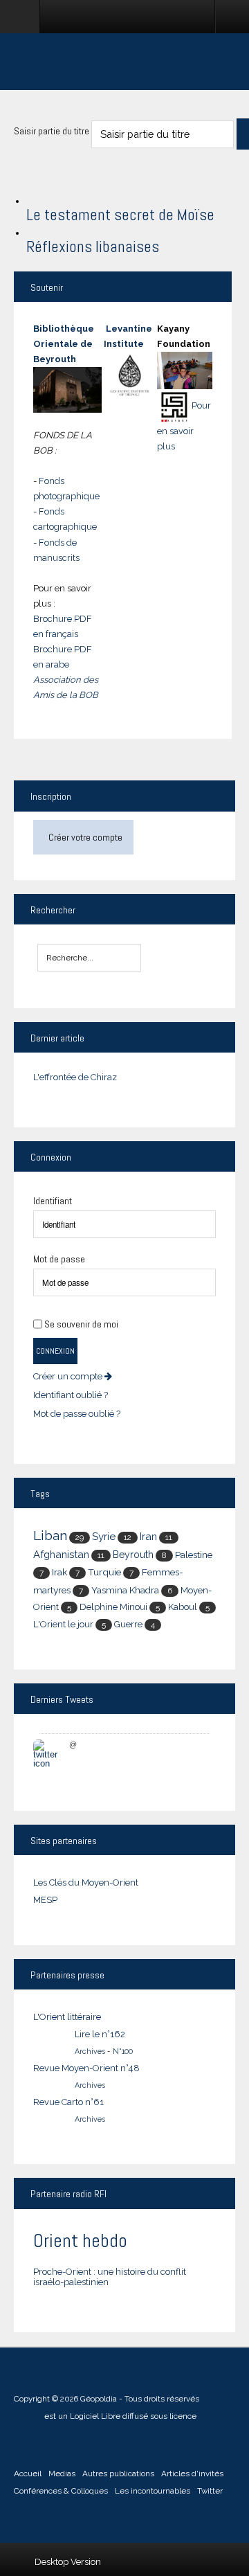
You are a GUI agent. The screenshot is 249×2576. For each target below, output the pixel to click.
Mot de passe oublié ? (77, 1414)
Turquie (104, 1572)
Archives (90, 2051)
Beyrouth (133, 1555)
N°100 (123, 2051)
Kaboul (183, 1607)
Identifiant (53, 1201)
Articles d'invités (192, 2474)
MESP (45, 1900)
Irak (59, 1572)
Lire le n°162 (100, 2034)
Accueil (28, 2474)
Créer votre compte (85, 837)
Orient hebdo (80, 2240)
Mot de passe (59, 1259)
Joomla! (28, 2416)
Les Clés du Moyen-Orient (86, 1882)
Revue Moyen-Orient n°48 (86, 2068)
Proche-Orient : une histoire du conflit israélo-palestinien (110, 2277)
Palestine (194, 1555)
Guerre (128, 1624)
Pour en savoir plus (184, 426)
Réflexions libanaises (93, 247)
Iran (148, 1536)
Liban (50, 1536)
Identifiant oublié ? (71, 1395)
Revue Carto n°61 (68, 2102)
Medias (62, 2474)
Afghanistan (61, 1554)
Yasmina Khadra (125, 1590)
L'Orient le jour (63, 1624)
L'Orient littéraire (67, 2017)
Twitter (210, 2491)
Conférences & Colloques (61, 2491)
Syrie (104, 1537)
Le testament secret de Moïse (120, 215)
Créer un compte (69, 1376)
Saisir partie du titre (53, 131)
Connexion (55, 1351)
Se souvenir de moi (81, 1324)
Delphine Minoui (113, 1607)
